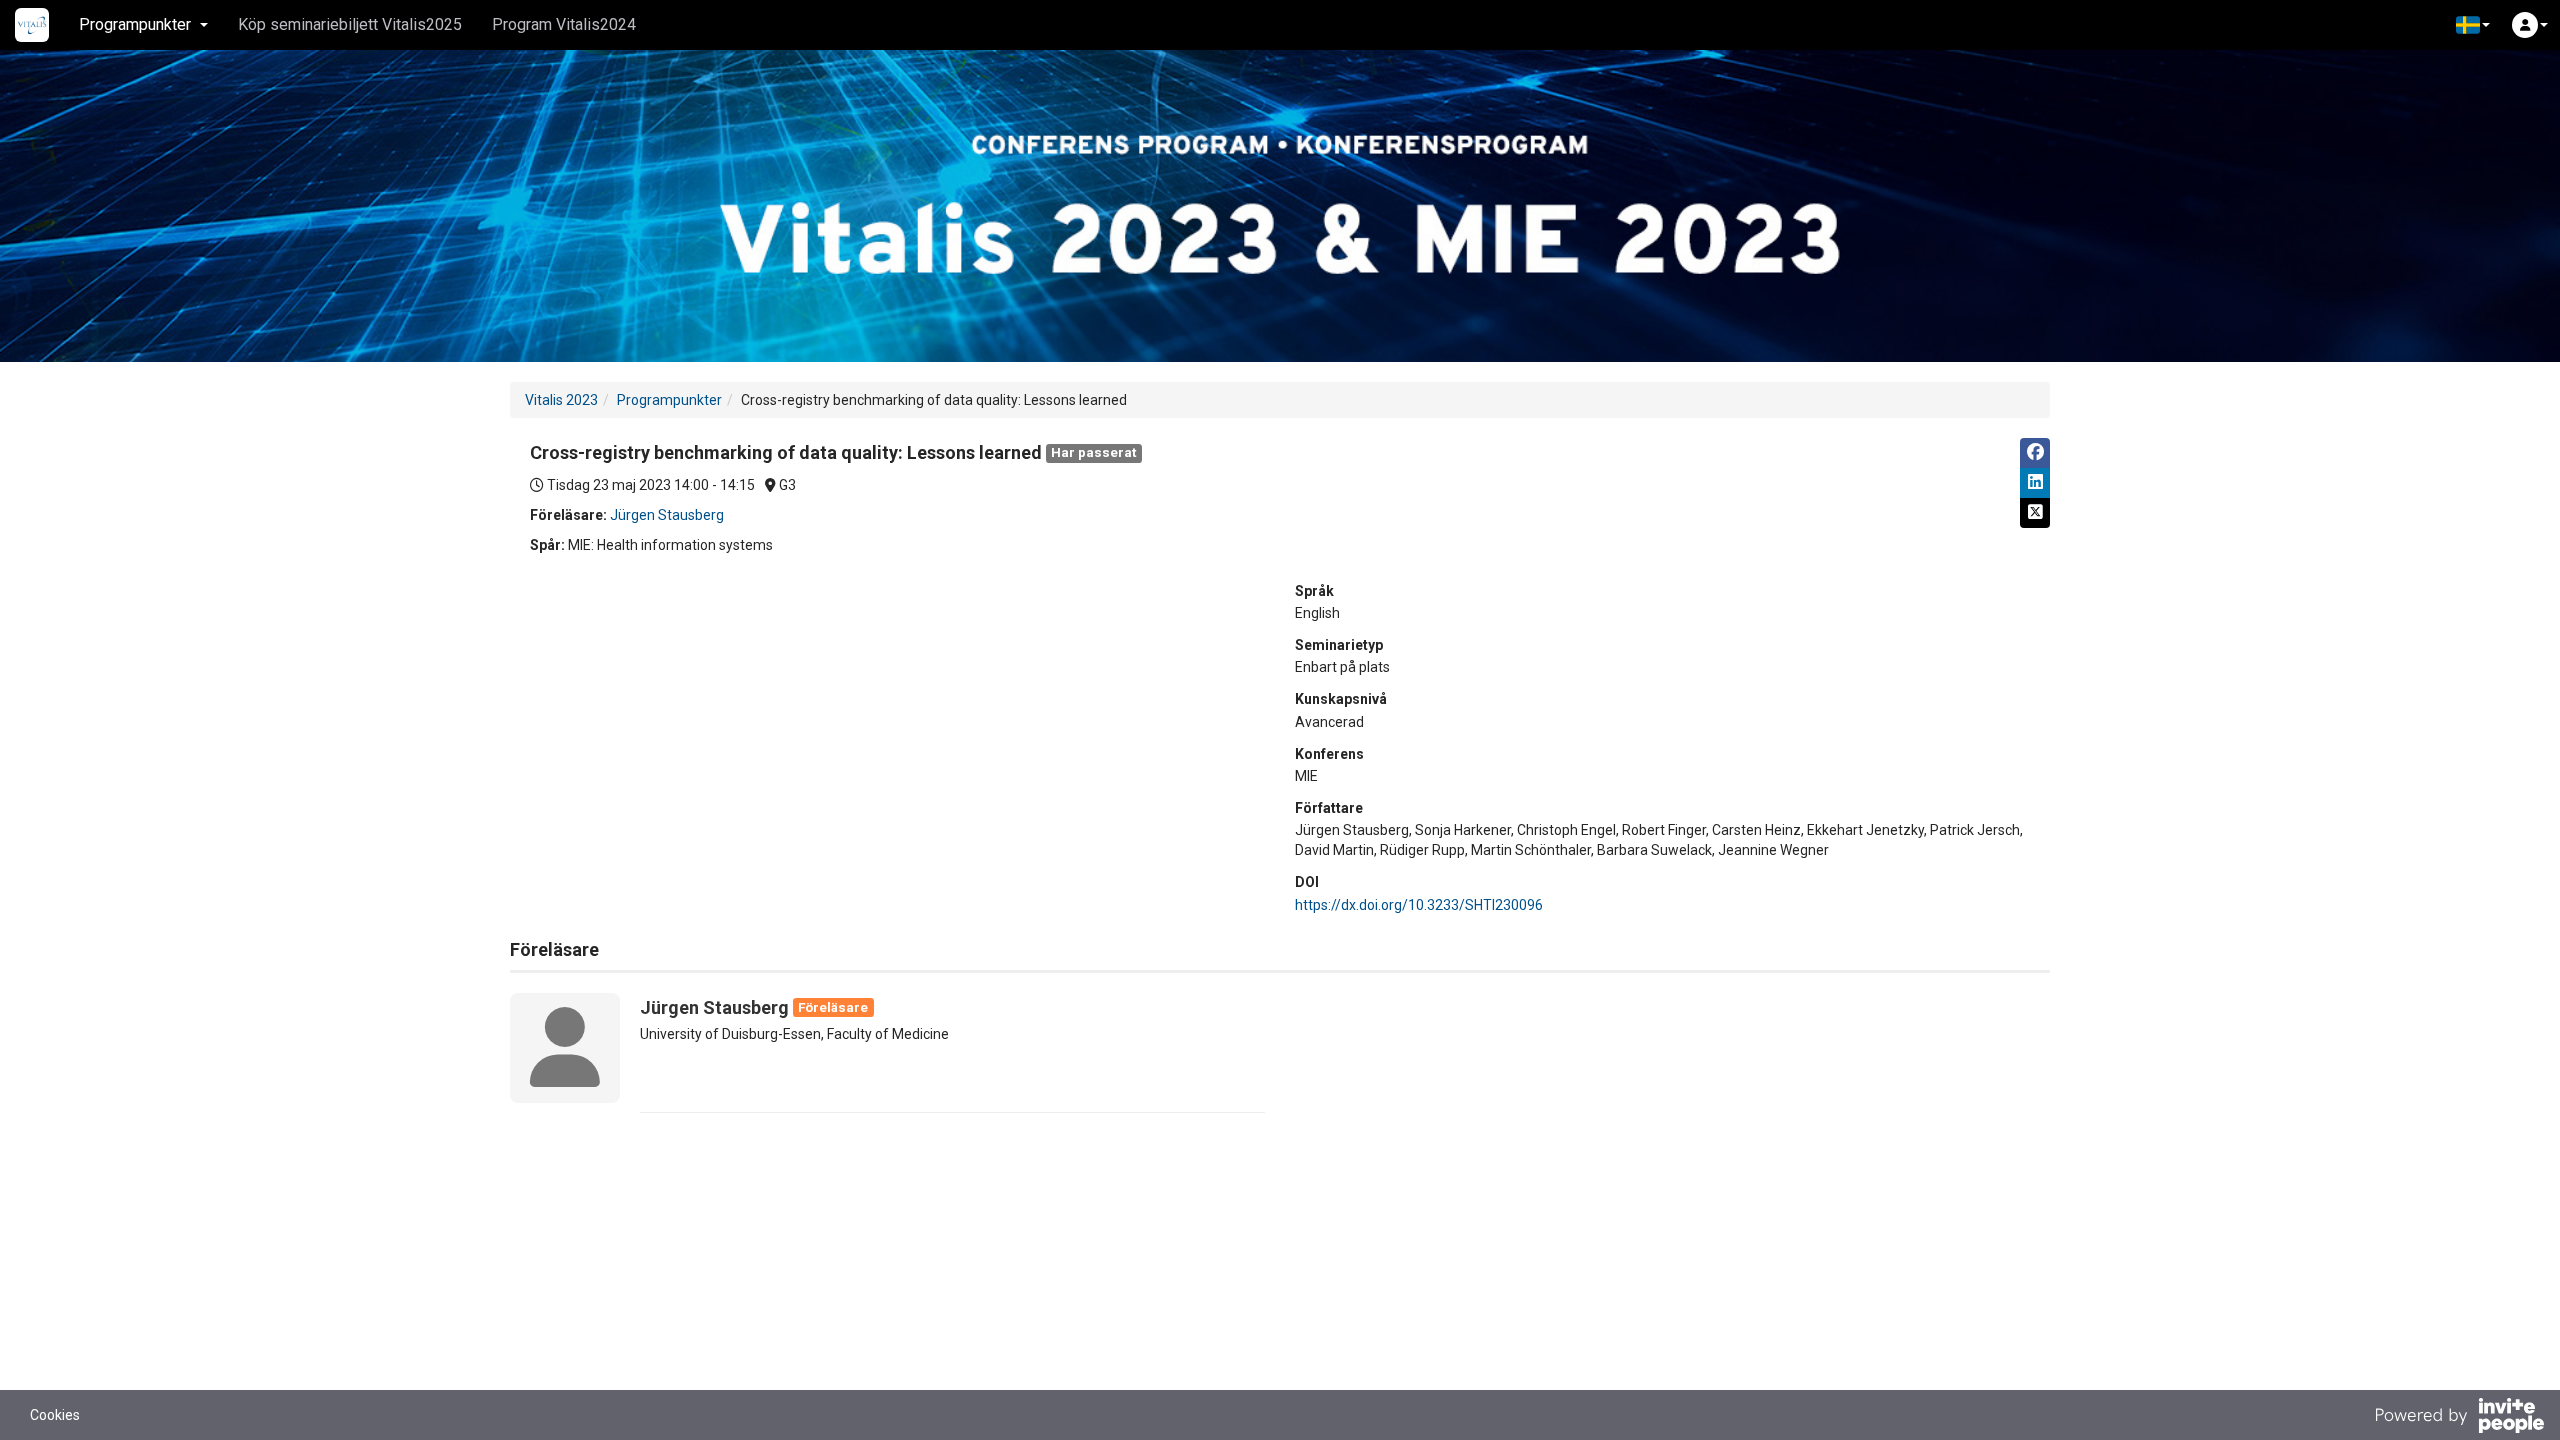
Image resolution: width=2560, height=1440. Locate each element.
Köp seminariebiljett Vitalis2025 (350, 24)
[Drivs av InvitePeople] (2459, 1418)
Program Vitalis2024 (564, 24)
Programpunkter (669, 400)
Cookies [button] (55, 1415)
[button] (2473, 25)
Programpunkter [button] (135, 24)
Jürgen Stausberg (667, 515)
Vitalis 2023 (561, 400)
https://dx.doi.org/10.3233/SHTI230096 (1419, 905)
